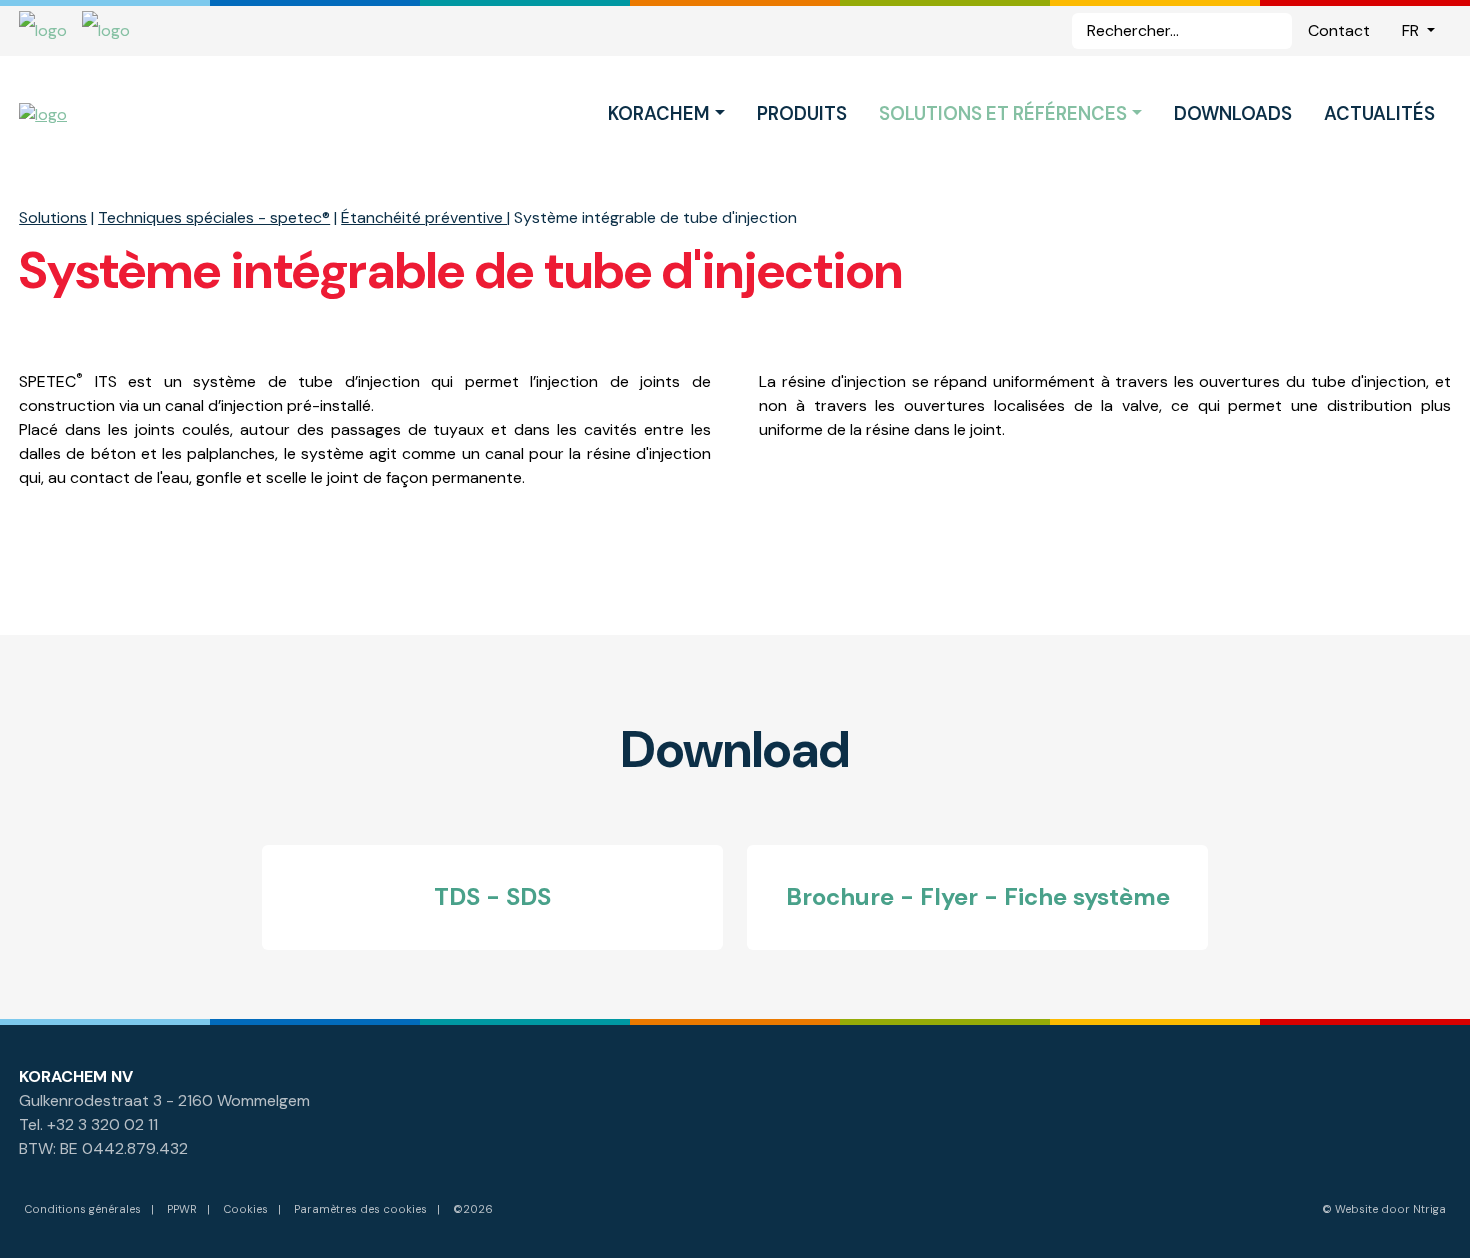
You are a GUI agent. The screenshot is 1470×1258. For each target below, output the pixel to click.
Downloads (1233, 114)
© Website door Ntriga (1384, 1209)
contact (1339, 30)
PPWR (182, 1209)
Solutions (53, 217)
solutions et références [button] (1003, 114)
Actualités (1379, 114)
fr (1412, 30)
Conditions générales (82, 1209)
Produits (802, 114)
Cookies (245, 1209)
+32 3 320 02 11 (102, 1124)
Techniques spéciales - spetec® (214, 217)
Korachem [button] (659, 114)
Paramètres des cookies (360, 1209)
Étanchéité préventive (424, 217)
